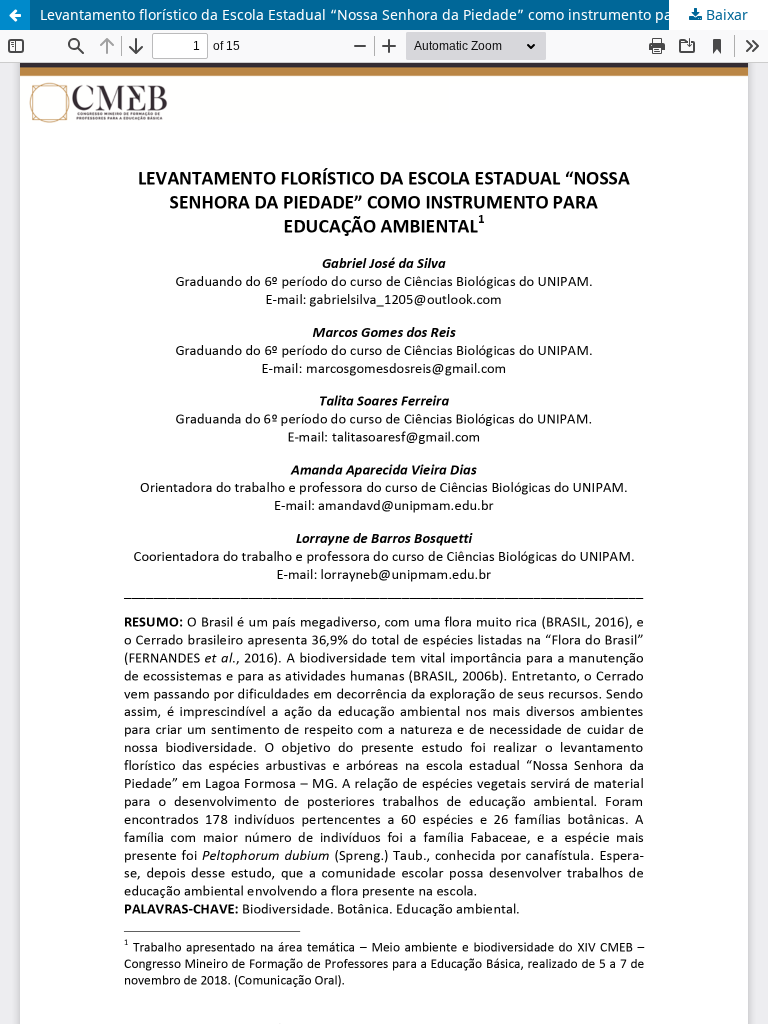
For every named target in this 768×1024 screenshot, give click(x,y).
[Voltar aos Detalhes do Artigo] (15, 15)
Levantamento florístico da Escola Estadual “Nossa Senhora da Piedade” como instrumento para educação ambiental (404, 14)
